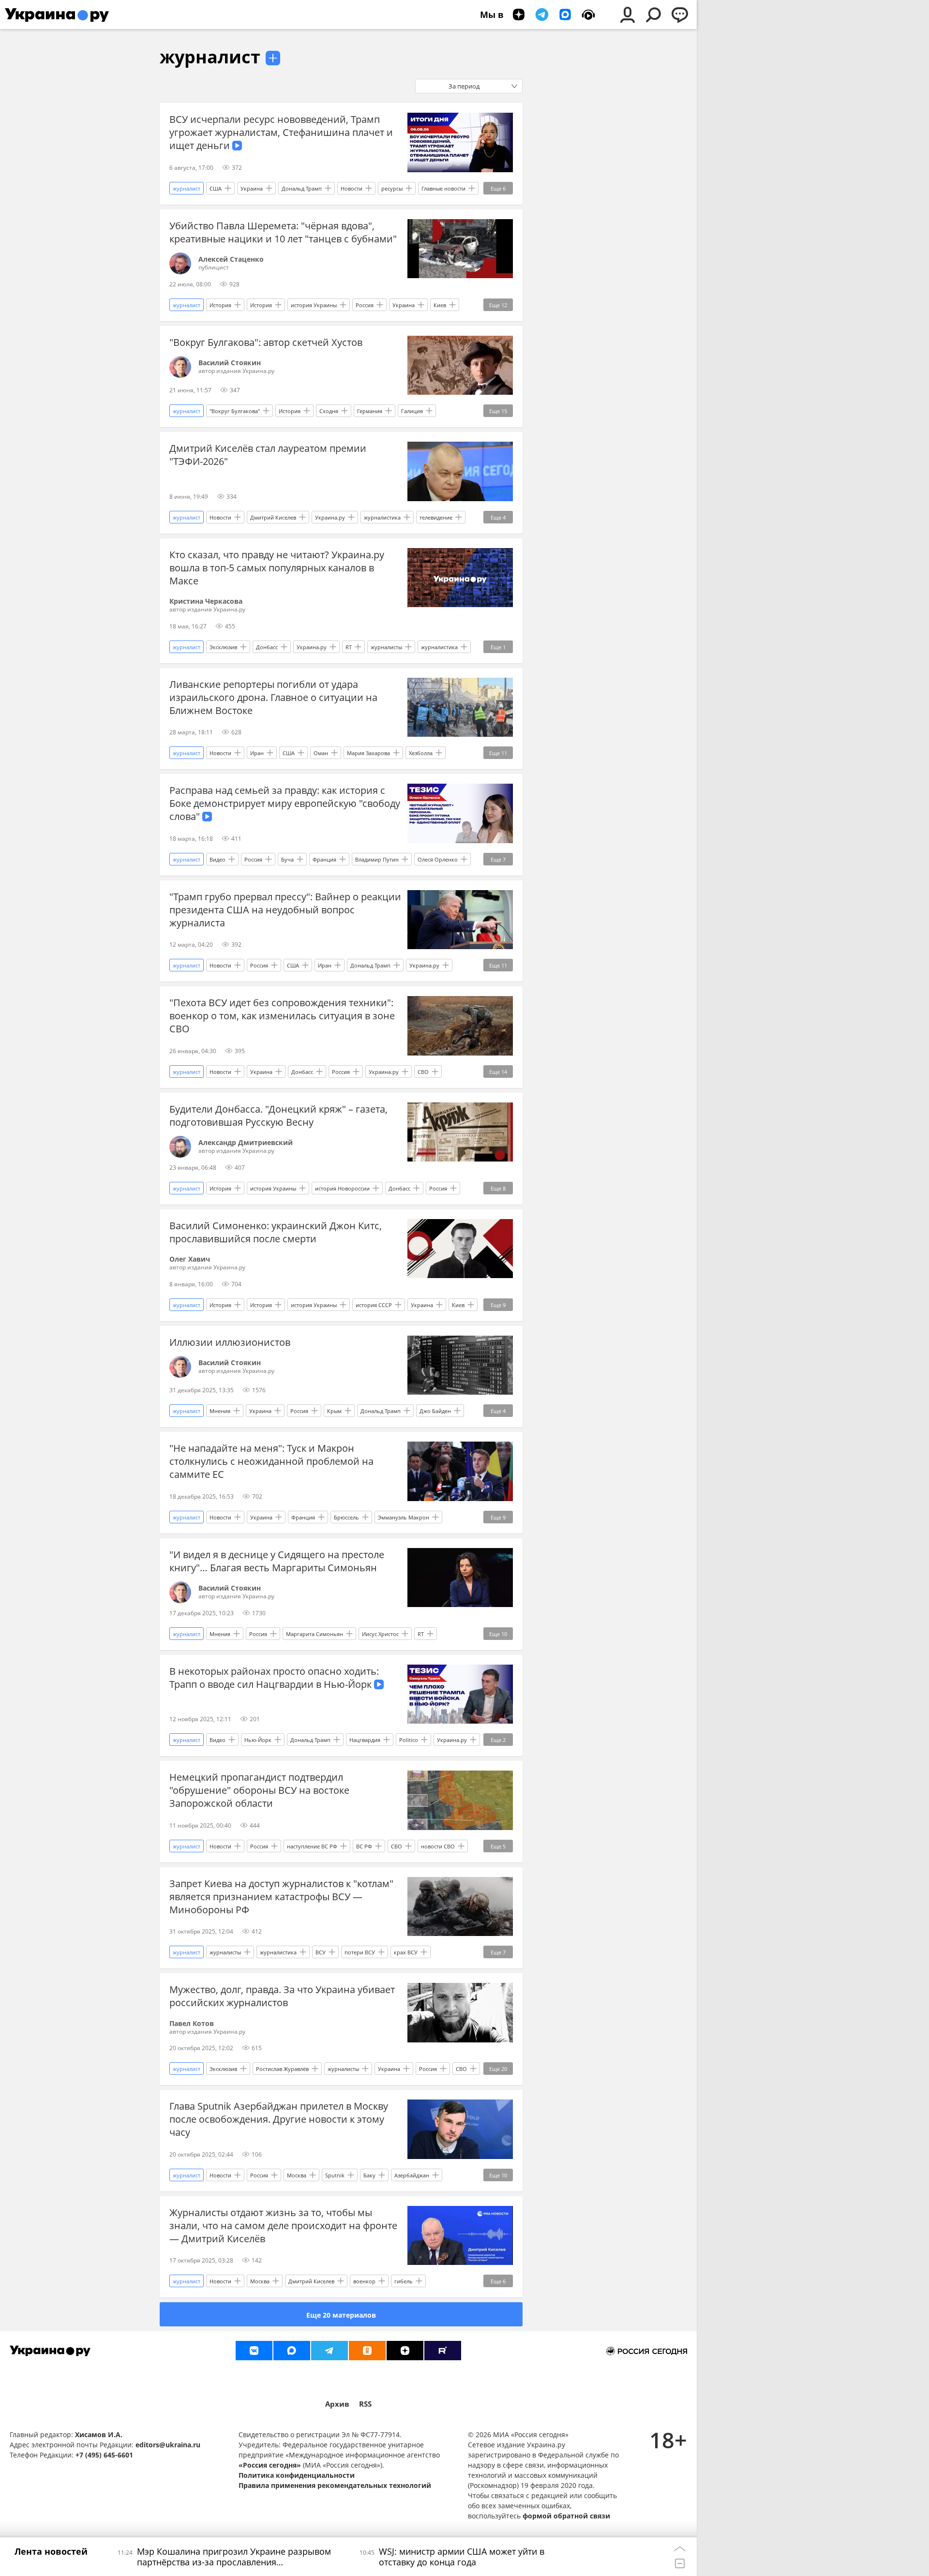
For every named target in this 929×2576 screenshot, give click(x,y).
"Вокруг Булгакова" (235, 411)
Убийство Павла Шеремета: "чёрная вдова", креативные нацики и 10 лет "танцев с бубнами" (283, 232)
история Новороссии (342, 1188)
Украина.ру (330, 517)
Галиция (412, 411)
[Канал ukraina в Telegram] (330, 2351)
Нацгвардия (365, 1740)
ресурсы (392, 188)
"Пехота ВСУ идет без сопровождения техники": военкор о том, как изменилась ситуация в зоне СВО (282, 1016)
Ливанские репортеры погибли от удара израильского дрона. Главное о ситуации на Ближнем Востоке (273, 697)
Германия (370, 411)
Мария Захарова (368, 753)
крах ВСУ (406, 1952)
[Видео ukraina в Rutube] (443, 2351)
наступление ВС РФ (312, 1846)
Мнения (220, 1411)
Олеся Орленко (438, 859)
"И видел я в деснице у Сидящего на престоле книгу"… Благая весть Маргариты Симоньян (277, 1561)
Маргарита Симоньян (315, 1634)
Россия (365, 305)
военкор (364, 2281)
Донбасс (267, 647)
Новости (352, 188)
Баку (369, 2175)
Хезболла (421, 753)
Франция (324, 859)
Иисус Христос (380, 1634)
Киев (440, 305)
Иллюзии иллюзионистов (230, 1342)
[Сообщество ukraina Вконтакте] (254, 2351)
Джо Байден (435, 1411)
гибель (404, 2281)
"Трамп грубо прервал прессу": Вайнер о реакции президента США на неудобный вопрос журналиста (285, 910)
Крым (334, 1411)
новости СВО (438, 1846)
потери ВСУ (360, 1952)
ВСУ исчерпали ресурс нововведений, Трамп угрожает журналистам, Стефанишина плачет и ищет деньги (281, 132)
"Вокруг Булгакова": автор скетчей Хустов (266, 342)
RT (349, 647)
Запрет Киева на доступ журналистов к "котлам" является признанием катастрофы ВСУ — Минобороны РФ (281, 1897)
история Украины (314, 305)
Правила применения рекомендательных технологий (335, 2485)
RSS (365, 2404)
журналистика (382, 517)
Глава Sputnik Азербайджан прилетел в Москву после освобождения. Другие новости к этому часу (279, 2119)
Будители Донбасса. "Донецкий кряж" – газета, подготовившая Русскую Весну (278, 1116)
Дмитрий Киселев (273, 517)
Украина (252, 188)
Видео (217, 859)
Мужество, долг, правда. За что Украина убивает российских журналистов (282, 1996)
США (216, 188)
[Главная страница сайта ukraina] (57, 15)
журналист (210, 57)
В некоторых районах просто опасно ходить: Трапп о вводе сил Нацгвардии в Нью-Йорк (274, 1678)
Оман (321, 753)
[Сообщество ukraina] (292, 2351)
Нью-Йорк (258, 1740)
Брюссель (346, 1517)
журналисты (386, 647)
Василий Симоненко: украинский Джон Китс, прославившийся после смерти (276, 1232)
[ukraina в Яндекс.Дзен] (405, 2351)
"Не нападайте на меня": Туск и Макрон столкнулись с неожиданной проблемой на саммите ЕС (271, 1461)
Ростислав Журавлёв (282, 2069)
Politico (409, 1740)
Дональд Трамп (302, 188)
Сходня (329, 411)
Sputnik (335, 2175)
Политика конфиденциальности (297, 2475)
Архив (337, 2404)
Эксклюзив (223, 647)
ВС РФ (364, 1846)
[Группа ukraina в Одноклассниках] (367, 2351)
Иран (257, 753)
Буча (287, 859)
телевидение (436, 517)
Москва (297, 2175)
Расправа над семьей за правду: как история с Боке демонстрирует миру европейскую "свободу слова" (285, 803)
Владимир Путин (377, 859)
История (220, 305)
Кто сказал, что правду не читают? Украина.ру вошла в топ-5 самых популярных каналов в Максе (277, 568)
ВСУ (321, 1952)
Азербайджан (412, 2175)
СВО (423, 1072)
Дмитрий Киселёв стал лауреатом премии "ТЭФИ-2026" (268, 455)
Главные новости (443, 188)
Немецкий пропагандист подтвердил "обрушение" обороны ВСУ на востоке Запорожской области (259, 1790)
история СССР (374, 1305)
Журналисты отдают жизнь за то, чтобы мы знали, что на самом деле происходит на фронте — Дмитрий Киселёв (283, 2226)
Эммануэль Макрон (404, 1517)
